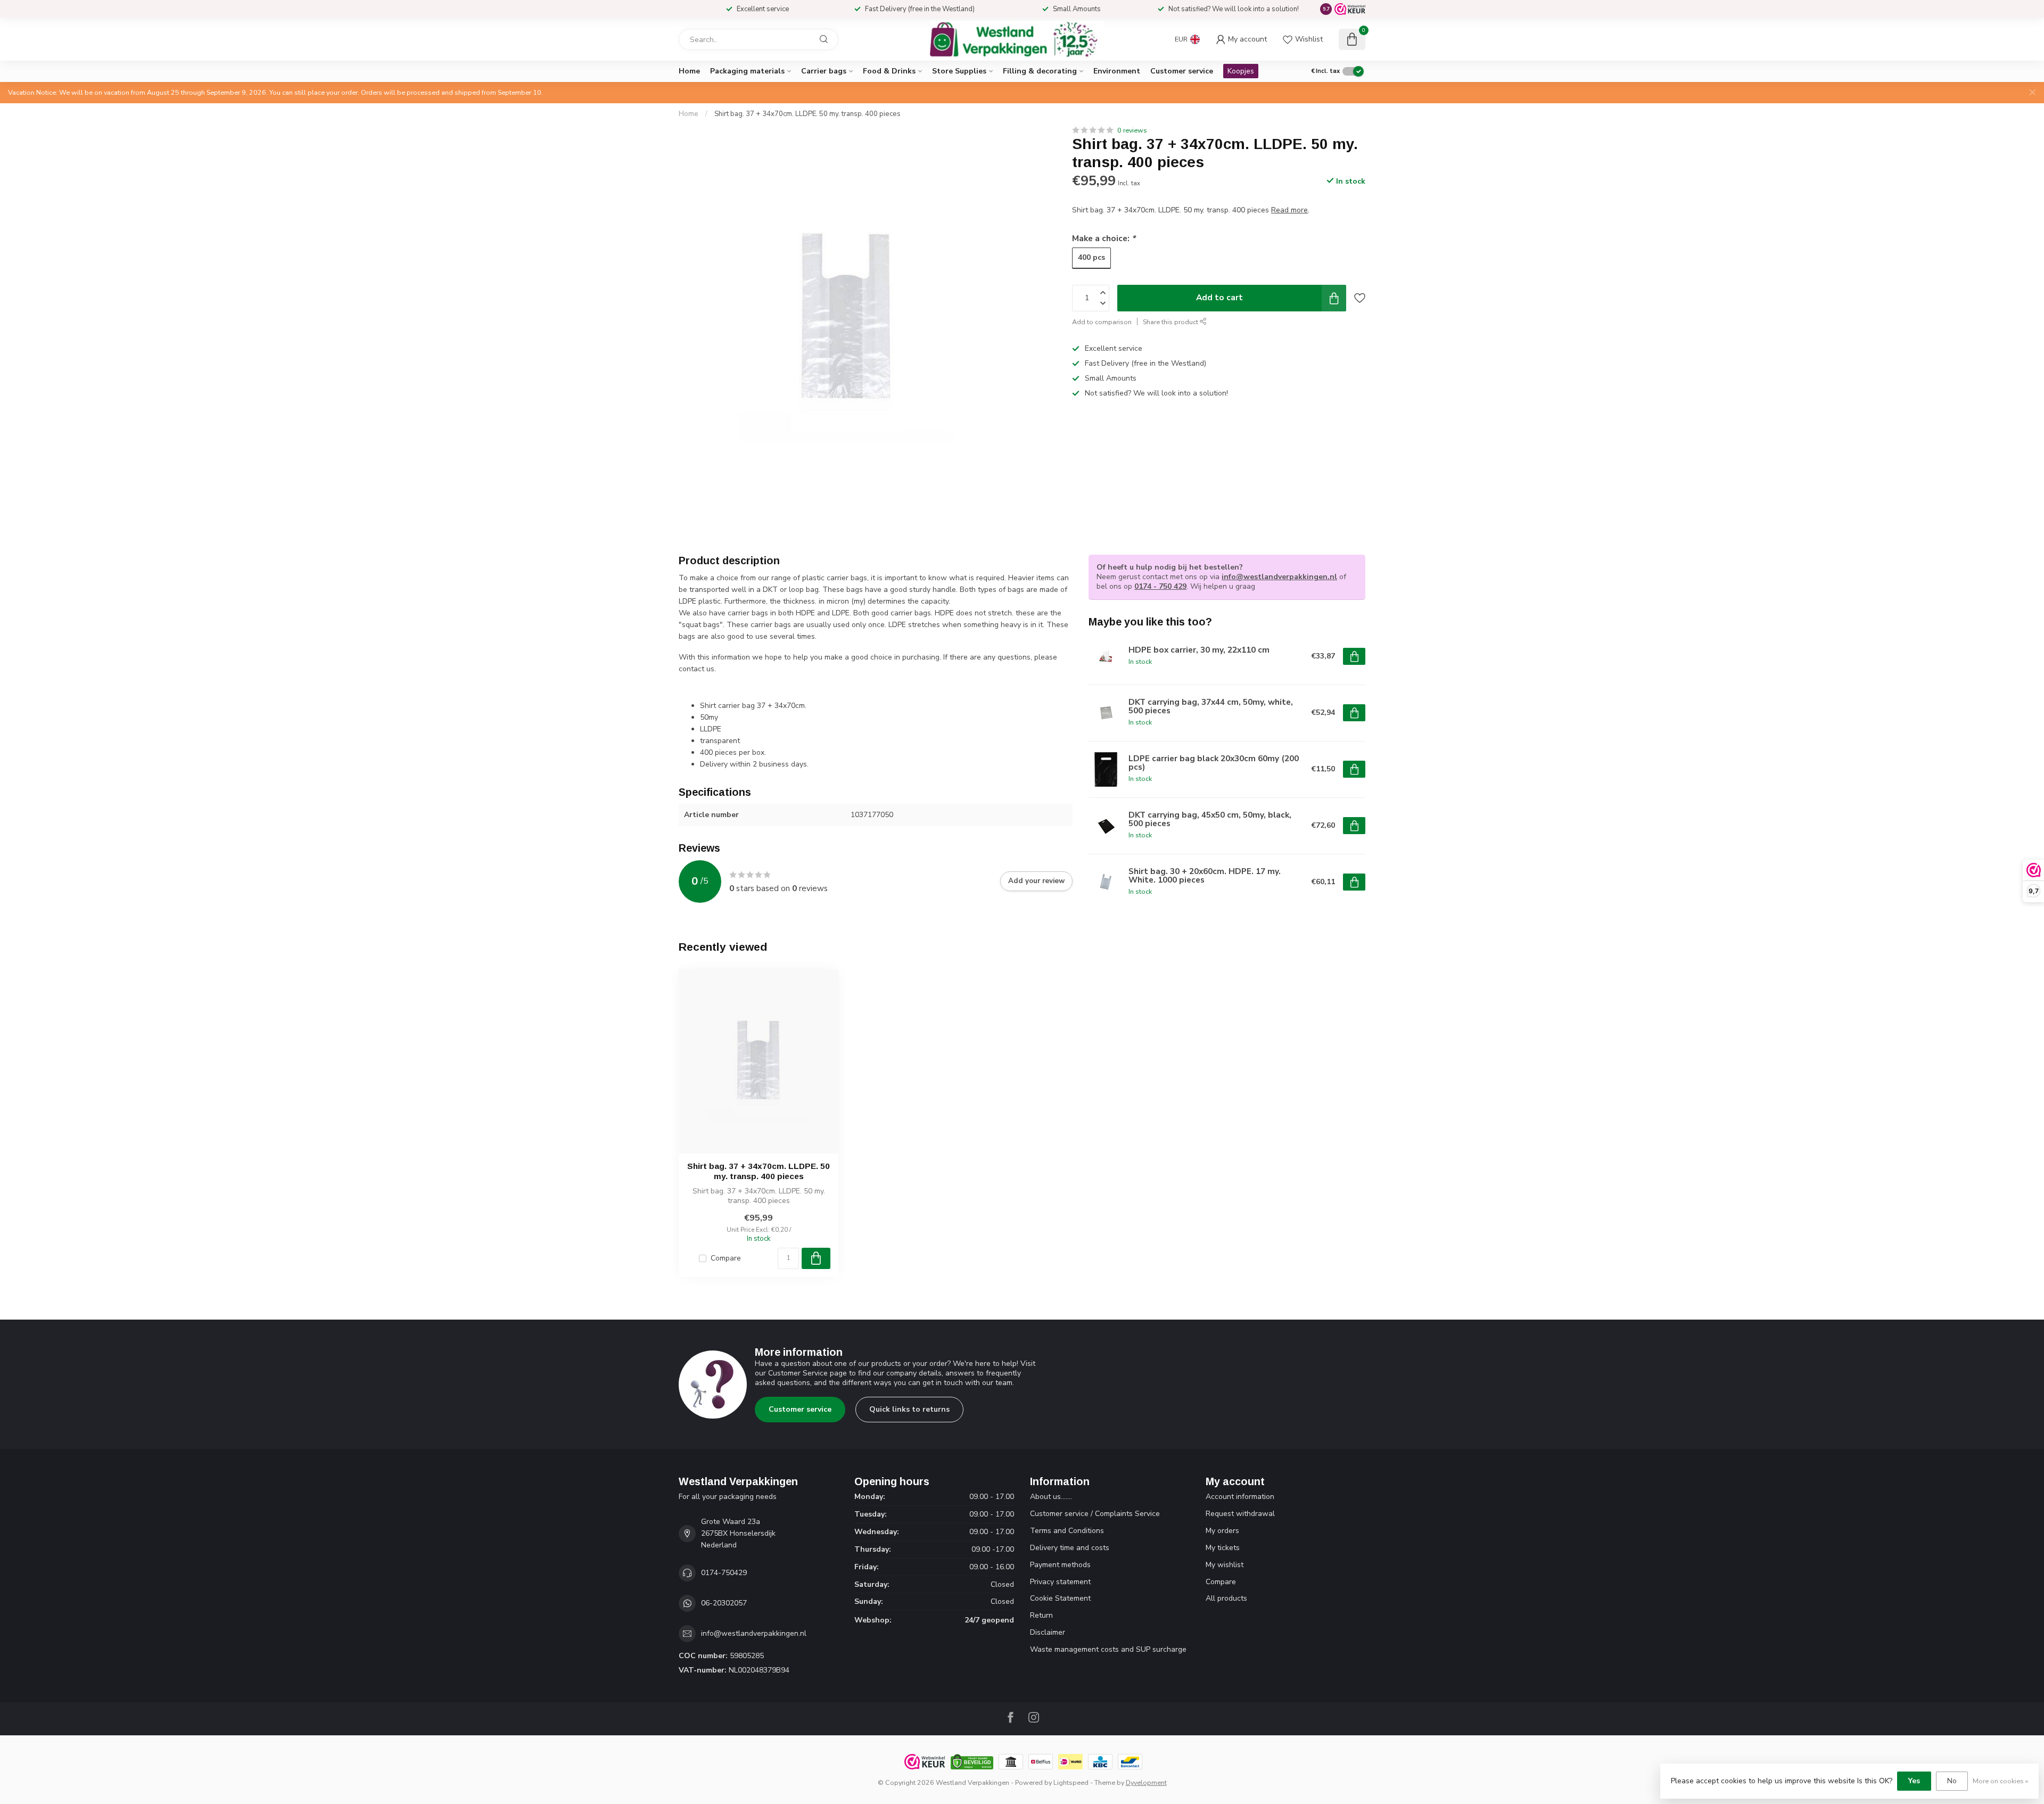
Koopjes (1241, 71)
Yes (1914, 1781)
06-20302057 (724, 1603)
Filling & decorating (1040, 71)
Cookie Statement (1060, 1598)
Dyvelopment (1146, 1782)
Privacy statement (1060, 1582)
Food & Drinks (889, 71)
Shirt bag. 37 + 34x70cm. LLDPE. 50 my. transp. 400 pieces (807, 114)
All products (1226, 1598)
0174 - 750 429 (1160, 586)
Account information (1240, 1497)
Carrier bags (824, 71)
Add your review (1036, 881)
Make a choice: (1104, 238)
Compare (726, 1258)
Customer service (1182, 71)
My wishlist (1225, 1565)
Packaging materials (747, 71)
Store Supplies (959, 71)
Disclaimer (1048, 1632)
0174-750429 (724, 1573)
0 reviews (1132, 130)
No (1952, 1781)
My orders (1222, 1531)
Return (1041, 1615)
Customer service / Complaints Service (1095, 1514)
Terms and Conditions (1067, 1531)
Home (689, 71)
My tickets (1223, 1548)
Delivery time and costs (1070, 1548)
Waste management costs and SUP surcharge (1108, 1649)
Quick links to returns (909, 1409)
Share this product (1171, 322)
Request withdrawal (1240, 1514)
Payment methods (1060, 1565)
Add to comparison (1102, 322)
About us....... (1051, 1497)
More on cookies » (2000, 1781)
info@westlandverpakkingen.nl (1279, 577)
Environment (1117, 71)
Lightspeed (1071, 1782)
